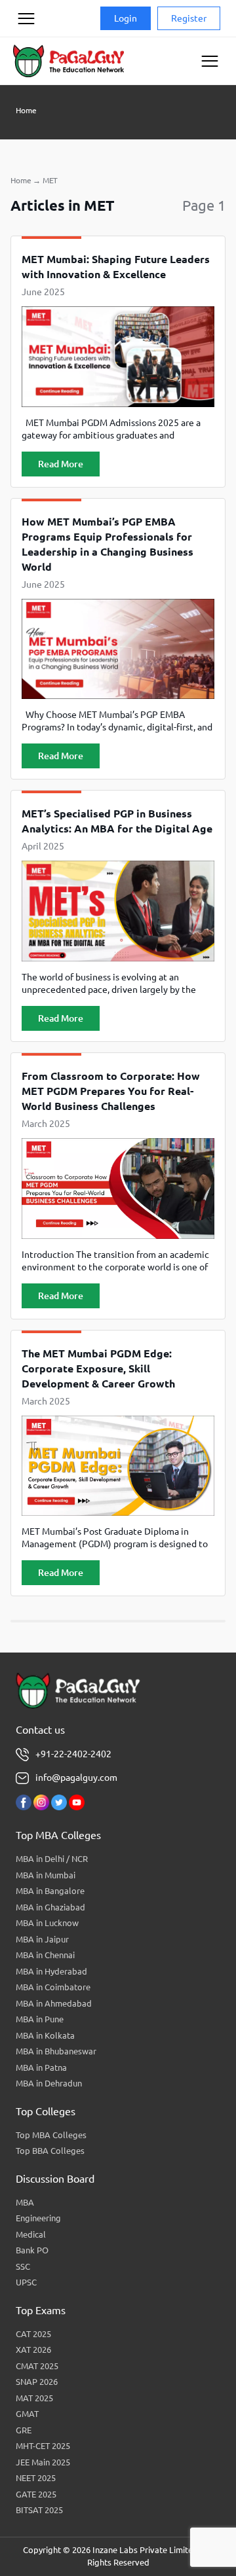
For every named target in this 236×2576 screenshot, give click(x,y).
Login (126, 18)
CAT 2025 (33, 2334)
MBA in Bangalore (50, 1891)
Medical (31, 2234)
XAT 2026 (33, 2350)
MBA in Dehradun (49, 2083)
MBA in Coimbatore (53, 1987)
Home (26, 110)
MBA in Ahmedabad (54, 2003)
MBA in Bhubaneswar (56, 2051)
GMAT (27, 2414)
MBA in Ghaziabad (50, 1907)
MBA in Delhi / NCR (52, 1859)
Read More (61, 464)
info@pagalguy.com (76, 1778)
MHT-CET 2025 (43, 2446)
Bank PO (32, 2250)
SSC (23, 2266)
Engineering (38, 2218)
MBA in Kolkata (45, 2035)
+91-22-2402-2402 (73, 1754)
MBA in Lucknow (47, 1923)
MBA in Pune (40, 2019)
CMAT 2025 (37, 2366)
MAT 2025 (34, 2398)
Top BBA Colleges (50, 2151)
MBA (25, 2202)
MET (50, 180)
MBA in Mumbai (46, 1875)
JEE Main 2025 (43, 2462)
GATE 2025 (36, 2494)
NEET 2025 (36, 2478)
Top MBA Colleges (51, 2135)
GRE (24, 2430)
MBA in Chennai (45, 1955)
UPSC (26, 2282)
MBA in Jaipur (42, 1939)
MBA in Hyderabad (51, 1971)
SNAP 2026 (37, 2382)
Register (189, 18)
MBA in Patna (41, 2067)
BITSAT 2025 (39, 2510)
